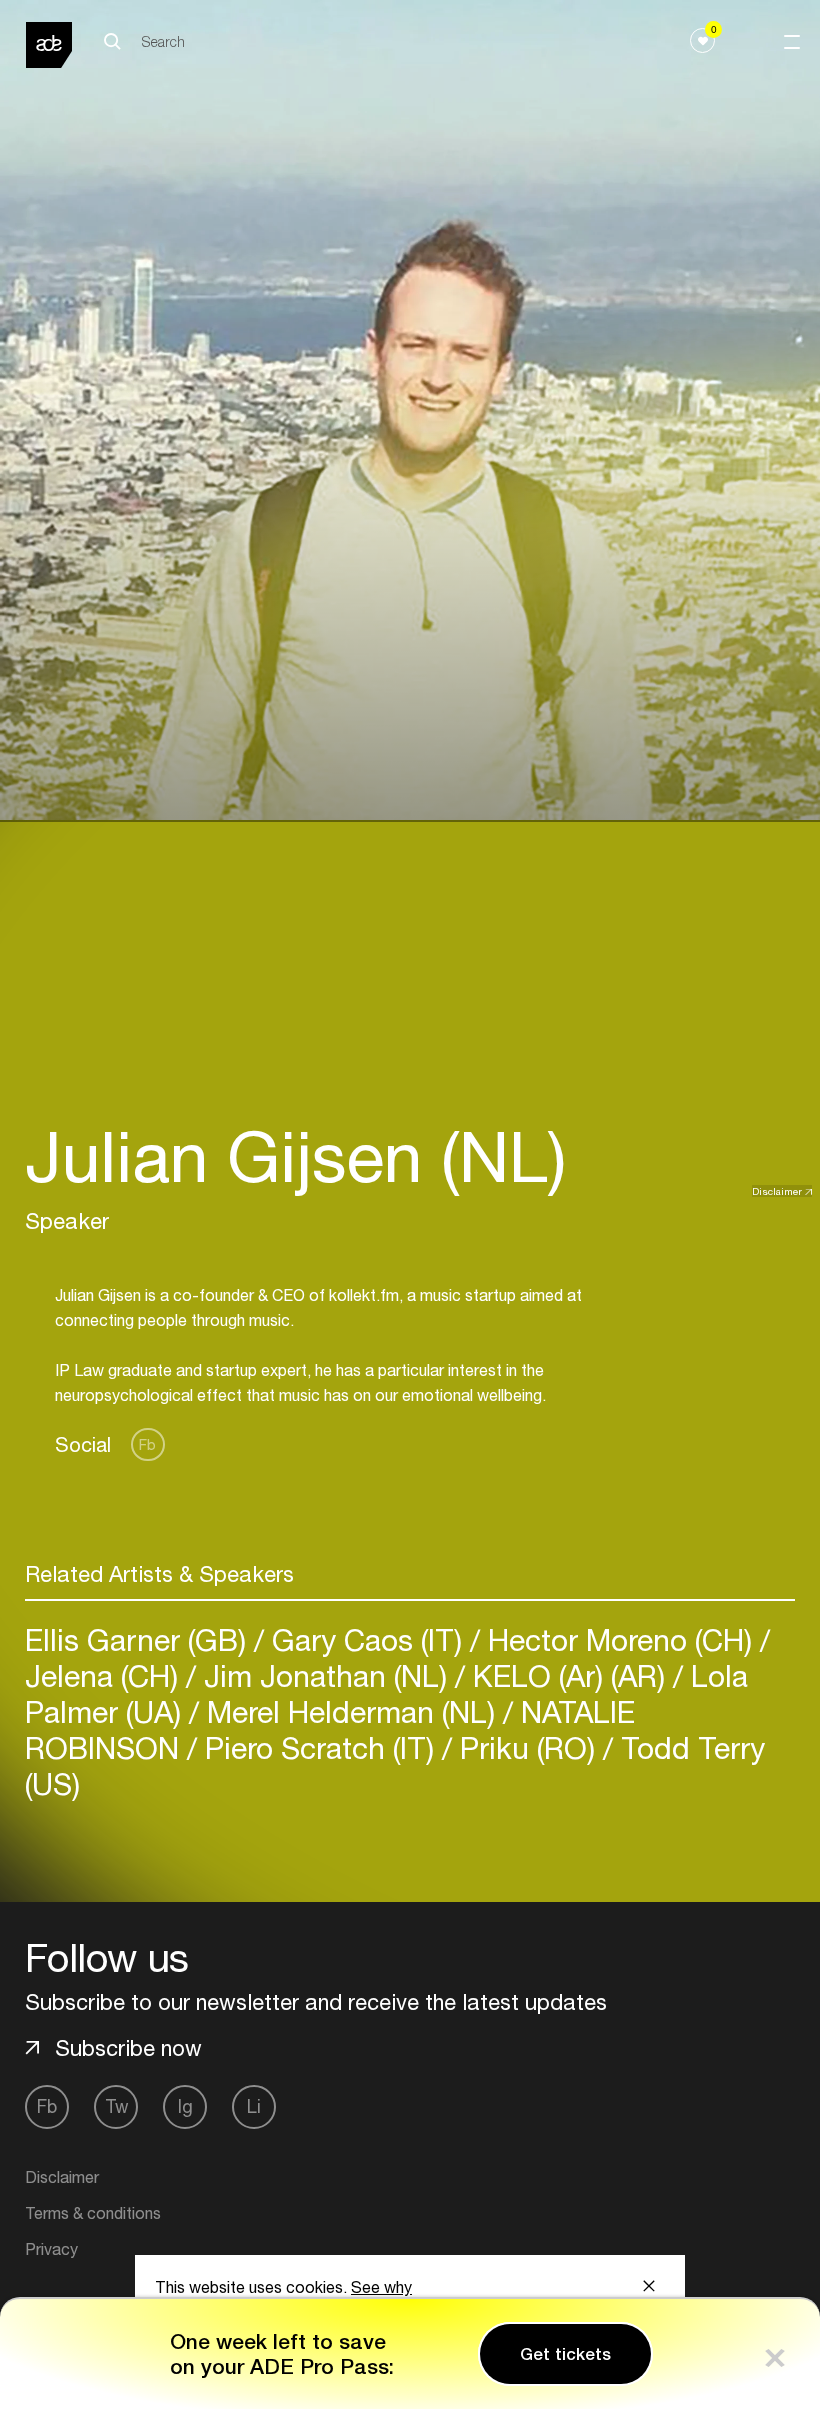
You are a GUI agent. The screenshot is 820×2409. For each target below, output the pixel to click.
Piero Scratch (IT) (319, 1747)
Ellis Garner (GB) (139, 1639)
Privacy (51, 2249)
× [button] (775, 2353)
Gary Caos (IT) (367, 1639)
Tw (116, 2106)
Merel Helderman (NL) (351, 1711)
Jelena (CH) (105, 1675)
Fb (147, 1444)
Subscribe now (128, 2048)
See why (381, 2287)
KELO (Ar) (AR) (569, 1675)
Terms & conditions (93, 2213)
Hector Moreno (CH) (620, 1639)
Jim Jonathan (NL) (325, 1675)
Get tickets (565, 2354)
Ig (185, 2106)
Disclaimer (777, 1191)
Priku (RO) (527, 1747)
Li (254, 2106)
